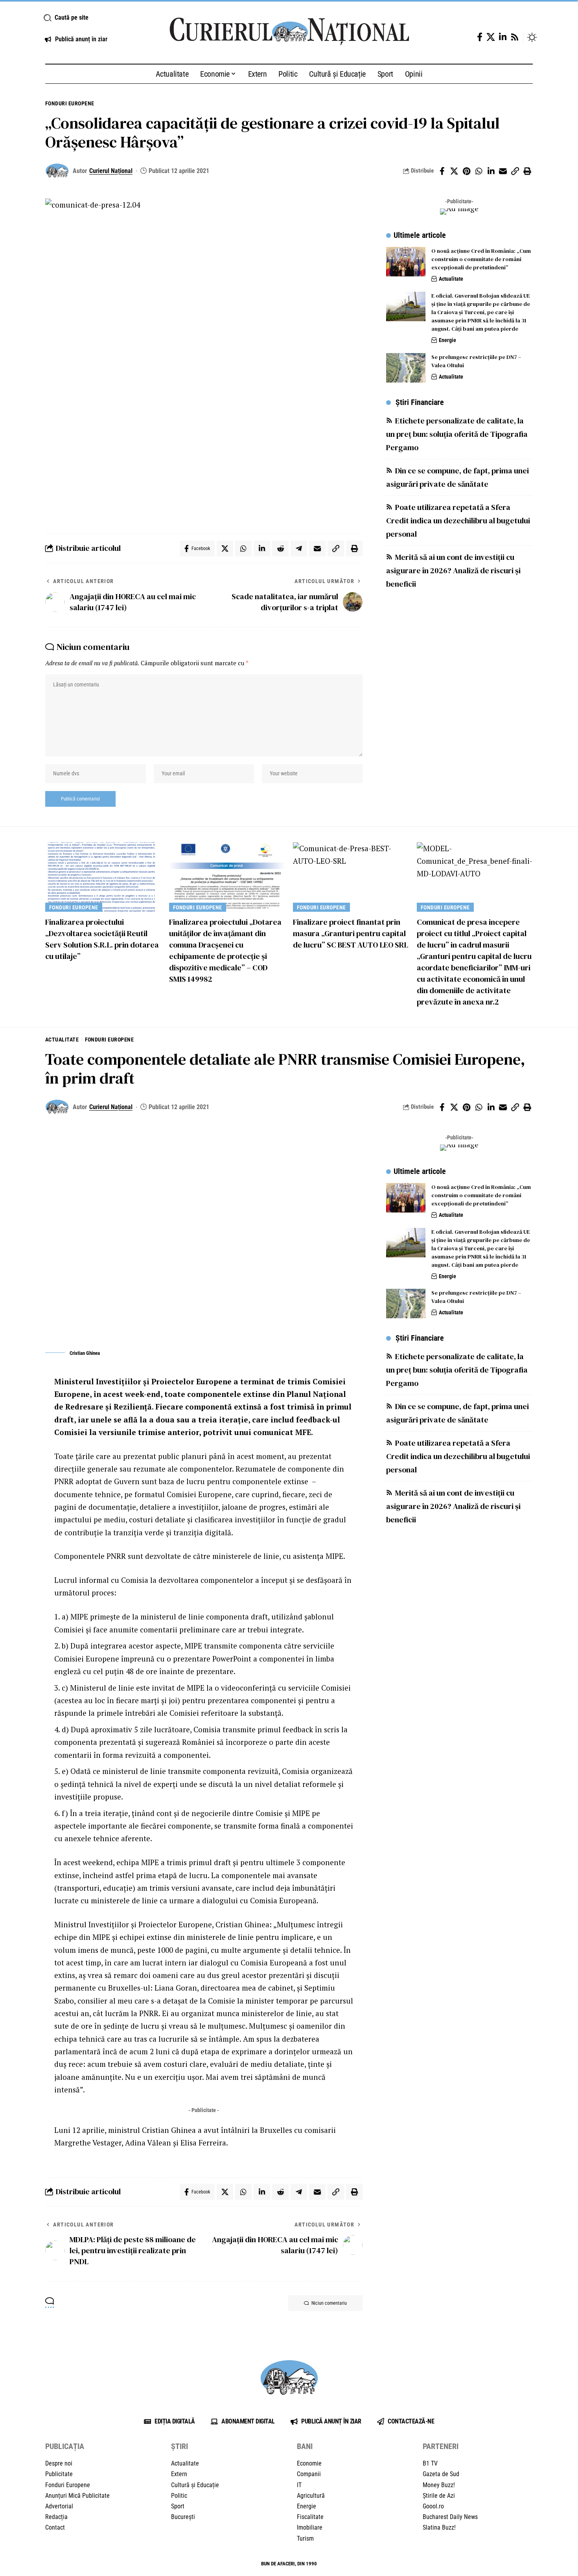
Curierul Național (111, 171)
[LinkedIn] (503, 37)
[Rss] (515, 37)
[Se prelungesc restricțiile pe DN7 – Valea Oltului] (406, 368)
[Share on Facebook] (442, 171)
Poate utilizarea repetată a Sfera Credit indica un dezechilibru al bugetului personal (458, 521)
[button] (97, 18)
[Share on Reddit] (280, 548)
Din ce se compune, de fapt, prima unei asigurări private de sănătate (457, 477)
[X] (491, 37)
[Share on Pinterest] (466, 171)
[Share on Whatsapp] (479, 171)
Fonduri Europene (70, 103)
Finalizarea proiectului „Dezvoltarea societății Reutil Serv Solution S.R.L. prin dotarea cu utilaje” (102, 939)
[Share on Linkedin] (491, 171)
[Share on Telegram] (299, 548)
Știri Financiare (420, 402)
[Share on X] (454, 171)
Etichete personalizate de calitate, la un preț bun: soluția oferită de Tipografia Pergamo (457, 434)
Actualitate (451, 279)
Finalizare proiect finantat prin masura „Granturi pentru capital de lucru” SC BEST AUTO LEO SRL (351, 933)
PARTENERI (441, 2446)
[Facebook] (480, 37)
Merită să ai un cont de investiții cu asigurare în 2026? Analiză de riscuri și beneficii (453, 570)
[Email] (503, 171)
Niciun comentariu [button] (329, 2303)
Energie (447, 340)
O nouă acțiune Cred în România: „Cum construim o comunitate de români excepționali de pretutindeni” (481, 259)
